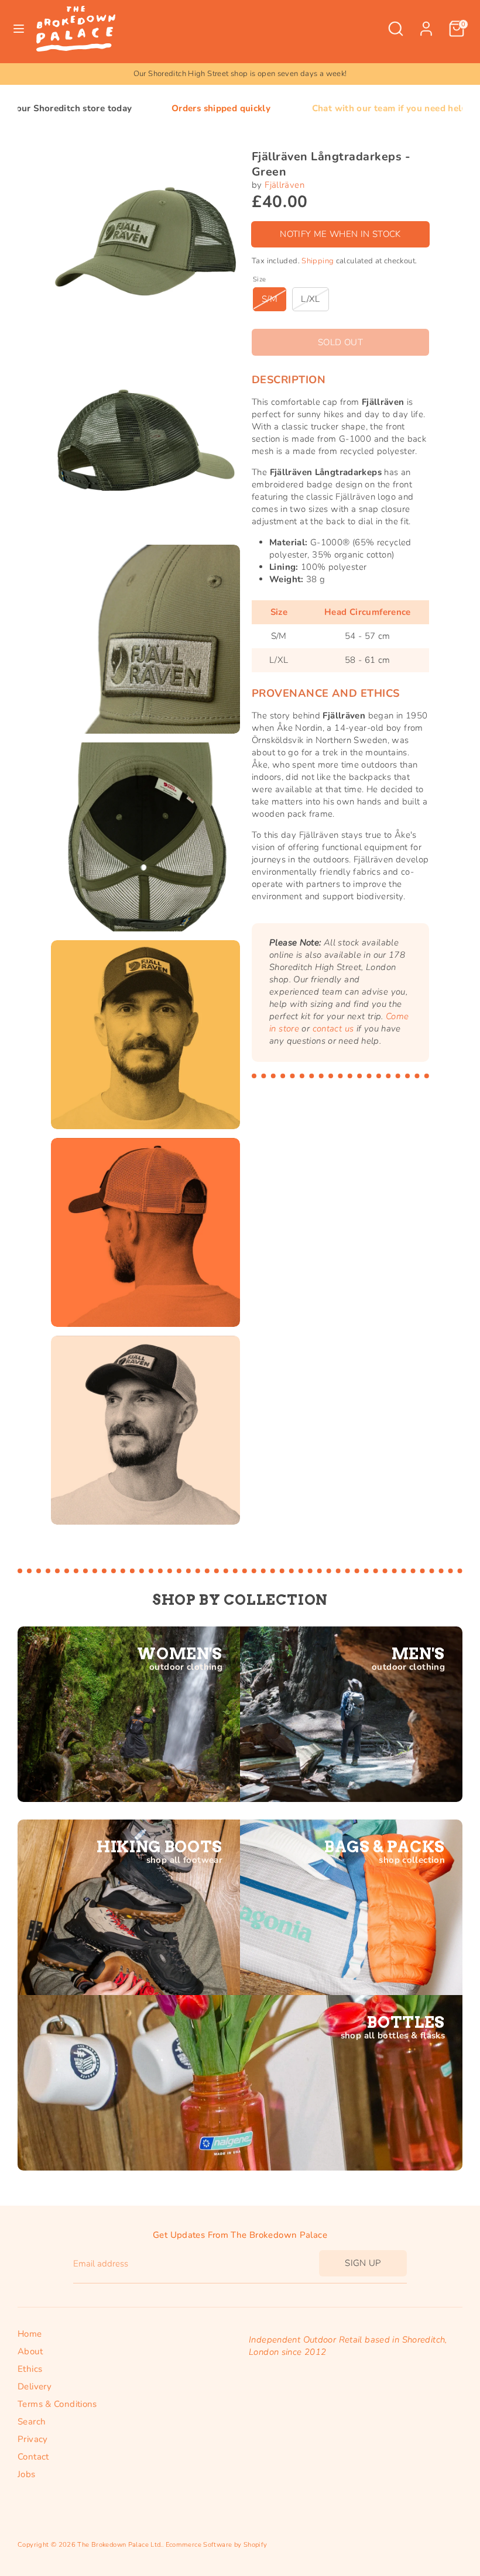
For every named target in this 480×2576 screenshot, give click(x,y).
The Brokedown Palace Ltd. (119, 2545)
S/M (270, 299)
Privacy (33, 2439)
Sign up (363, 2263)
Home (30, 2334)
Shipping (318, 261)
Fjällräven (284, 185)
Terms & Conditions (57, 2404)
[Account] (426, 23)
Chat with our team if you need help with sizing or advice (345, 108)
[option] (240, 74)
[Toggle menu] (19, 29)
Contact (33, 2457)
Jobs (27, 2474)
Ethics (30, 2369)
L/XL (311, 299)
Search (32, 2422)
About (30, 2351)
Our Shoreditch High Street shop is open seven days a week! (240, 74)
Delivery (35, 2386)
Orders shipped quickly (131, 108)
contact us (333, 1029)
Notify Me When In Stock (340, 234)
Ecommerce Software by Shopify (217, 2545)
